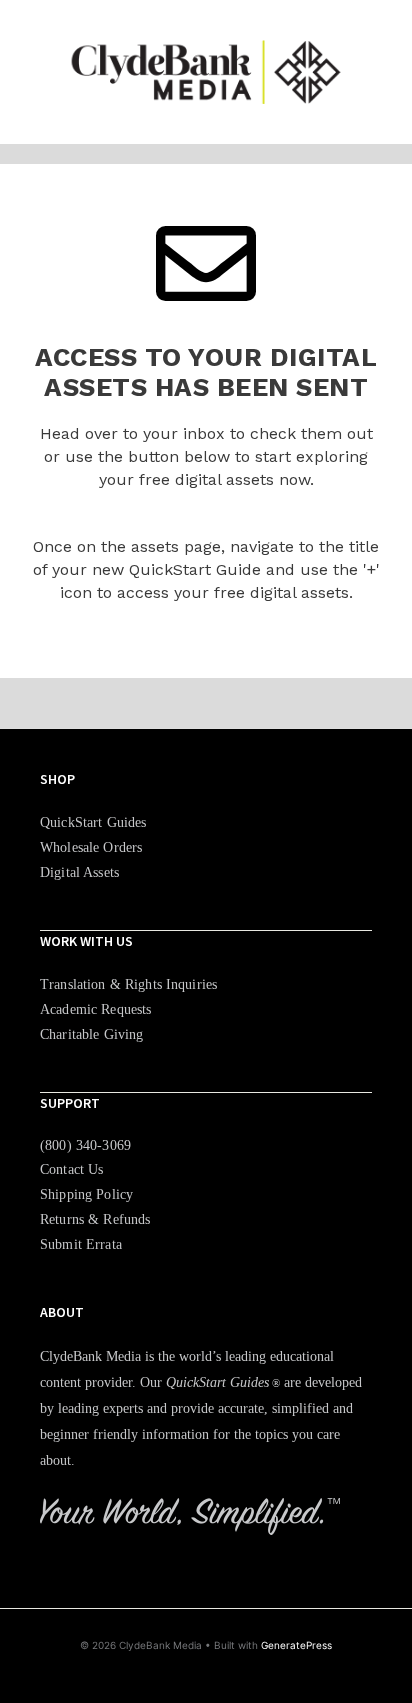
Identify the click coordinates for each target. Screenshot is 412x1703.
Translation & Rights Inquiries (128, 984)
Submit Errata (81, 1244)
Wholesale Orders (91, 847)
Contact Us (71, 1169)
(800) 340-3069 (85, 1145)
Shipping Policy (86, 1194)
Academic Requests (95, 1009)
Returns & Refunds (95, 1219)
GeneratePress (296, 1645)
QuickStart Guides (93, 822)
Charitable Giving (91, 1034)
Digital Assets (79, 872)
